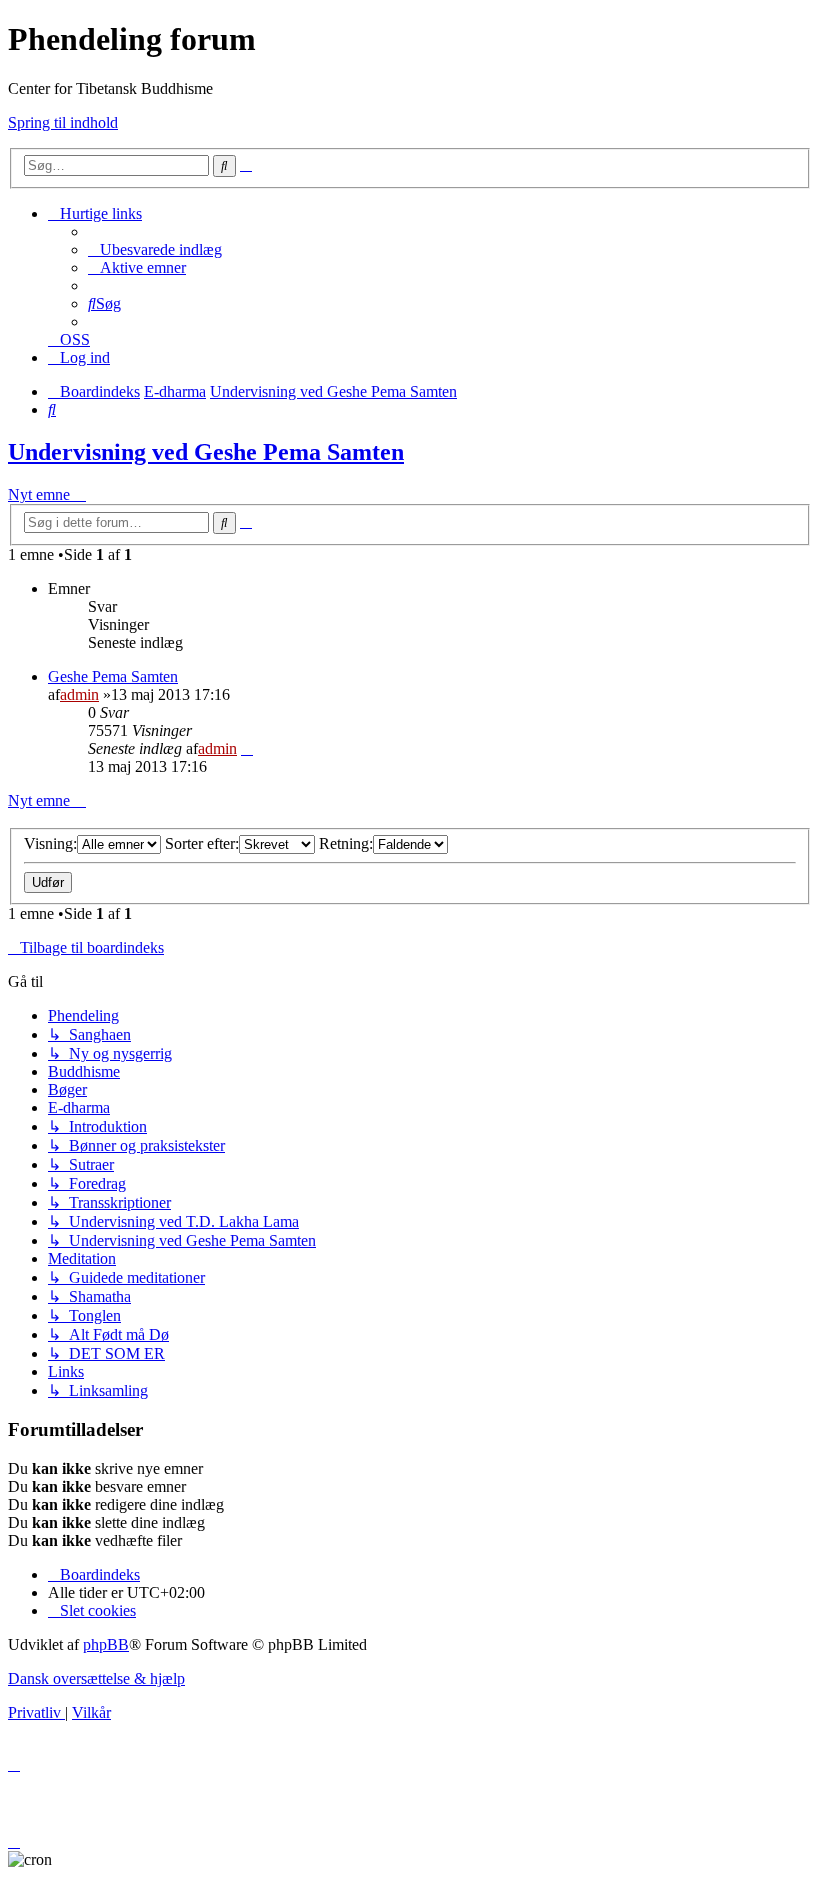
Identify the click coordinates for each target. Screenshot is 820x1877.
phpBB (106, 1644)
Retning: (346, 843)
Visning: (50, 843)
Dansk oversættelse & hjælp (96, 1678)
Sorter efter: (202, 843)
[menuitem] (155, 249)
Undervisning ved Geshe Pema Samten (206, 452)
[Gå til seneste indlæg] (247, 748)
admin (79, 694)
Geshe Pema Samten (113, 676)
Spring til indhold (63, 122)
